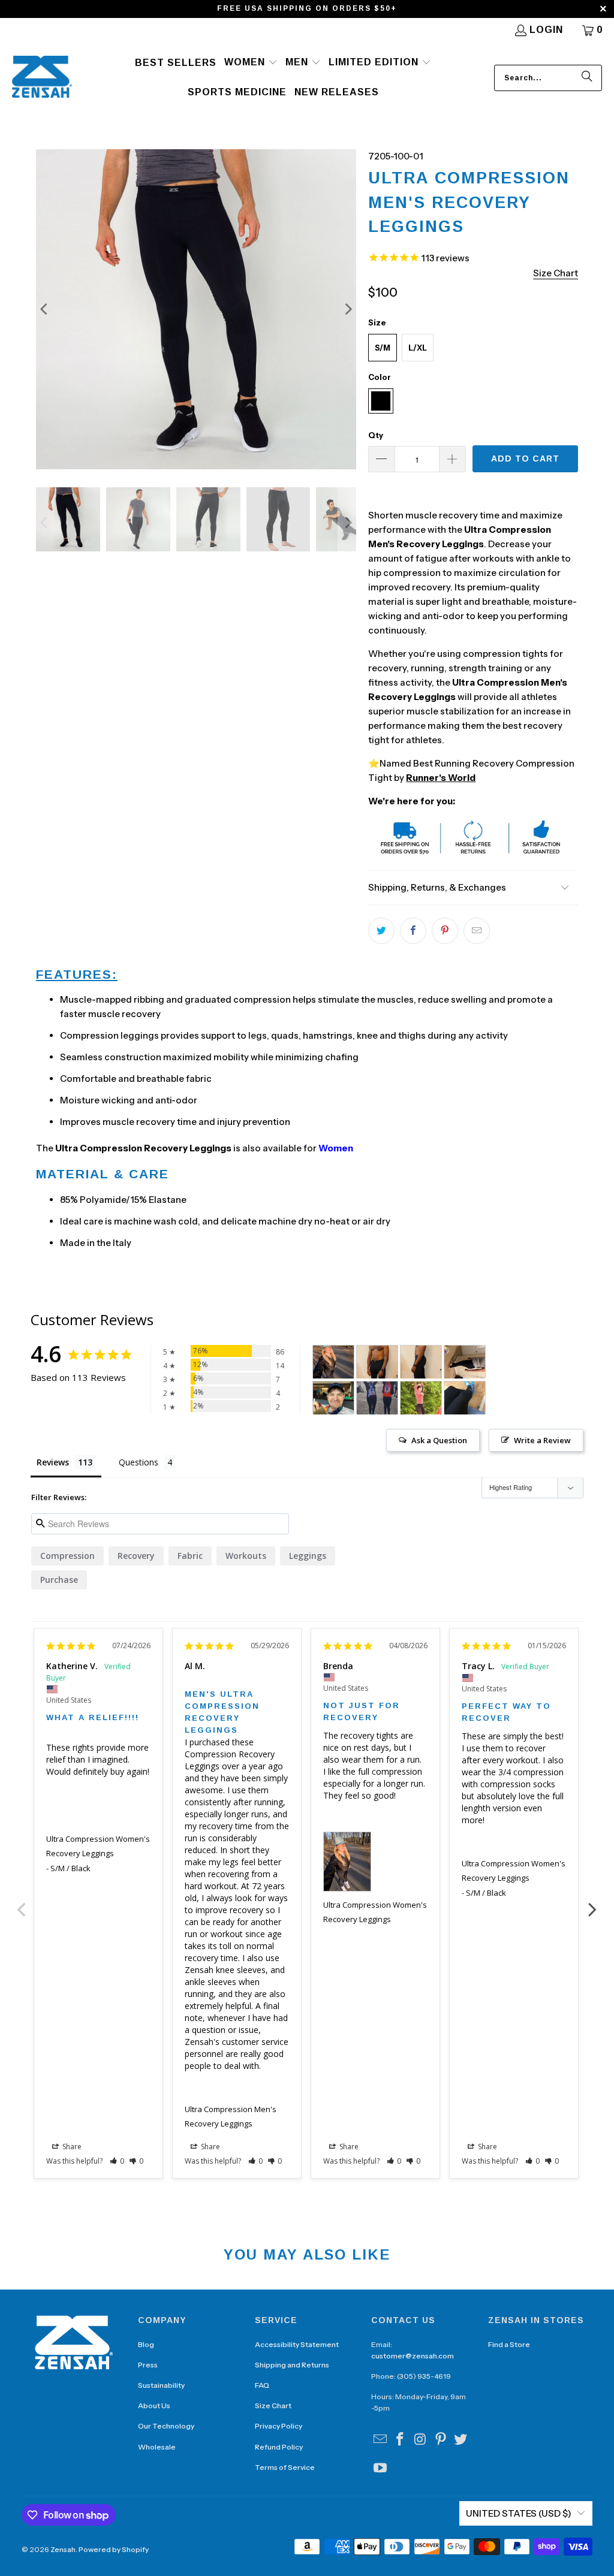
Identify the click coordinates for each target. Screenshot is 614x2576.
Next (592, 1903)
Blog (146, 2344)
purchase (59, 1580)
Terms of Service (285, 2467)
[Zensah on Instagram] (421, 2440)
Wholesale (157, 2447)
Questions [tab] (139, 1462)
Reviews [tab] (53, 1462)
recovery (136, 1556)
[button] (251, 63)
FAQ (262, 2385)
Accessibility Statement (297, 2344)
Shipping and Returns (292, 2365)
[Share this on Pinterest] (445, 931)
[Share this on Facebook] (413, 931)
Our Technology (166, 2426)
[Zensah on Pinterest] (441, 2440)
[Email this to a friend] (477, 931)
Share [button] (71, 2147)
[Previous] (45, 309)
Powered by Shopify (114, 2549)
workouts (246, 1556)
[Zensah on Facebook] (401, 2440)
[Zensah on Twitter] (461, 2440)
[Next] (347, 309)
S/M (383, 348)
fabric (190, 1556)
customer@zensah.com (413, 2356)
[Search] (587, 78)
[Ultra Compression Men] (377, 1362)
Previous (22, 1903)
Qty (376, 435)
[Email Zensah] (380, 2440)
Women (336, 1148)
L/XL (418, 348)
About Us (154, 2405)
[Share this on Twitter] (381, 931)
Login (546, 30)
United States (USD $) (519, 2513)
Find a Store (509, 2344)
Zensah (63, 2549)
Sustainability (161, 2385)
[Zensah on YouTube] (380, 2469)
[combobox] (548, 78)
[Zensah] (42, 78)
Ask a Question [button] (439, 1440)
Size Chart (273, 2405)
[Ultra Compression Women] (333, 1362)
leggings (308, 1556)
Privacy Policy (279, 2426)
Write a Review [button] (542, 1440)
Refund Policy (279, 2447)
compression (67, 1556)
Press (148, 2365)
